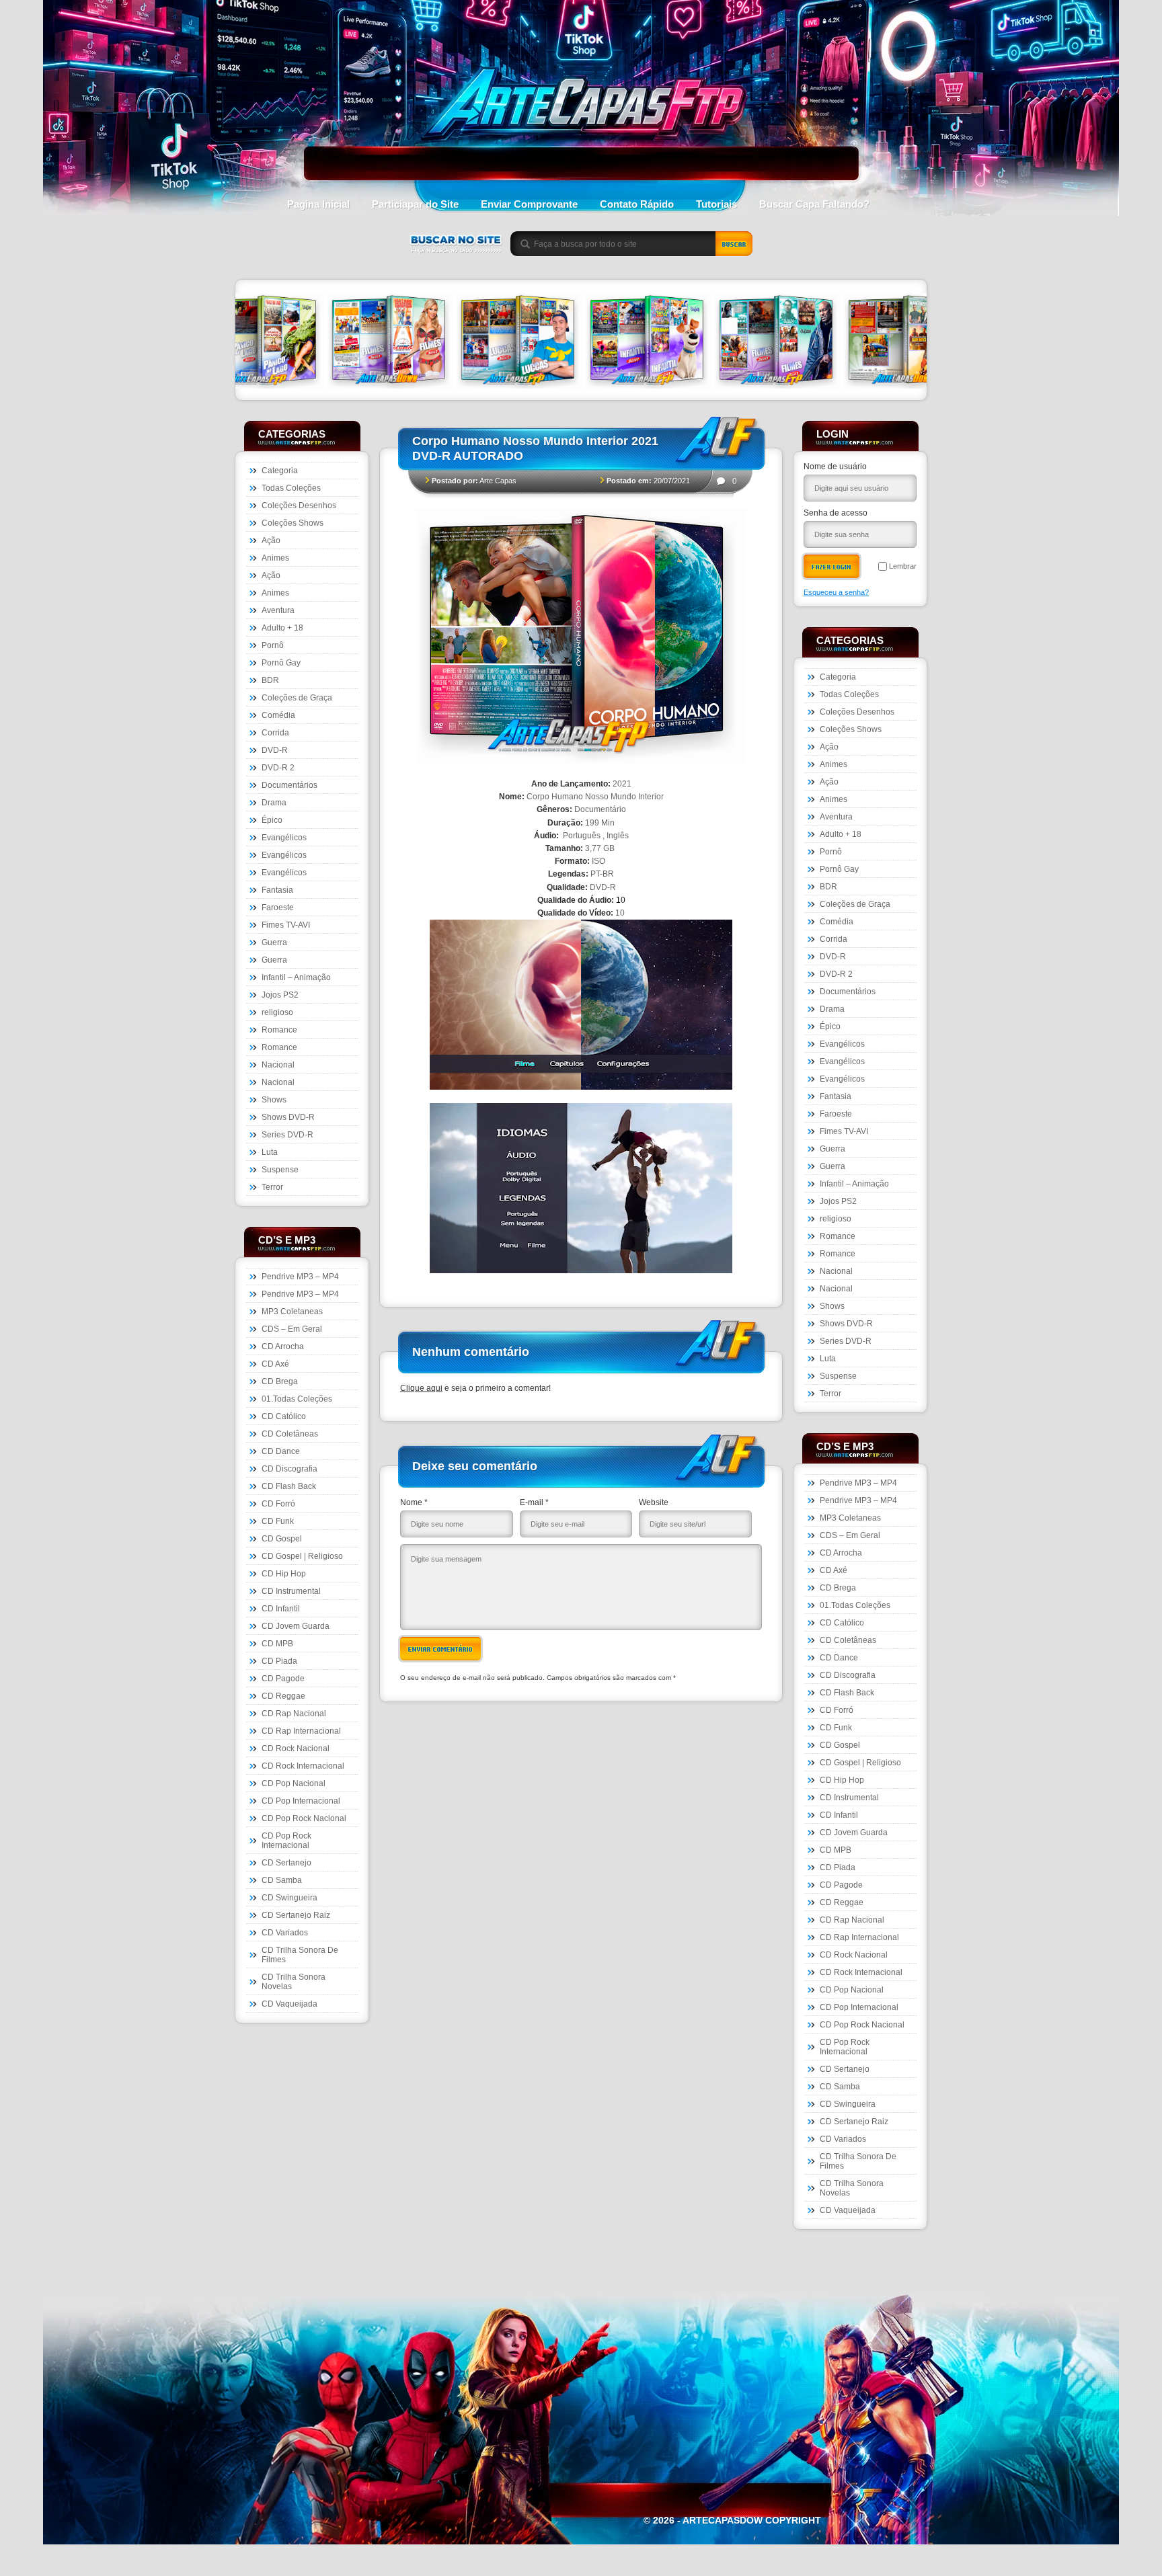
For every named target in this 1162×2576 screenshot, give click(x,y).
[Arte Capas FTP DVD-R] (581, 138)
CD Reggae (283, 1696)
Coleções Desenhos (299, 506)
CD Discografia (289, 1469)
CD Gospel (282, 1539)
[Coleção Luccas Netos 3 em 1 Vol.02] (377, 342)
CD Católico (284, 1416)
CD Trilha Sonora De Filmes (300, 1955)
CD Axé (275, 1364)
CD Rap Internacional (301, 1731)
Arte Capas (498, 481)
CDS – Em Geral (292, 1329)
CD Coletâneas (290, 1434)
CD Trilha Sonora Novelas (294, 1982)
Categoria (280, 471)
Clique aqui (421, 1388)
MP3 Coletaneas (292, 1312)
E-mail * (534, 1502)
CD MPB (277, 1644)
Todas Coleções (291, 488)
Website (654, 1502)
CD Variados (285, 1933)
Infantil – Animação (296, 977)
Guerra (274, 942)
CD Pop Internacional (301, 1801)
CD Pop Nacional (294, 1783)
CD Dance (281, 1451)
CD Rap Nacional (294, 1714)
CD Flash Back (289, 1486)
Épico (272, 820)
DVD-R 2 (278, 768)
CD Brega (280, 1381)
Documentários (289, 785)
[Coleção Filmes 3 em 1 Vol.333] (247, 342)
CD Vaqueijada (289, 2004)
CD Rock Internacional (303, 1766)
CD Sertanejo (286, 1863)
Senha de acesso (836, 513)
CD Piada (279, 1661)
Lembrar (903, 566)
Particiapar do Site (415, 204)
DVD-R (275, 750)
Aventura (278, 610)
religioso (277, 1012)
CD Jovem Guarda (296, 1626)
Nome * (414, 1502)
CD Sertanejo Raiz (296, 1915)
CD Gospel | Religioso (302, 1556)
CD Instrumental (291, 1591)
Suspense (280, 1170)
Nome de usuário (835, 467)
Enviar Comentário (440, 1649)
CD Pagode (283, 1679)
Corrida (275, 733)
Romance (279, 1030)
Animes (275, 558)
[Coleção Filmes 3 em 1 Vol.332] (893, 342)
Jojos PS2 (280, 995)
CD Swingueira (289, 1898)
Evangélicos (284, 838)
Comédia (278, 715)
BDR (270, 680)
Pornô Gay (281, 663)
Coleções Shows (293, 523)
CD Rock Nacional (296, 1748)
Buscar (734, 244)
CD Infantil (281, 1609)
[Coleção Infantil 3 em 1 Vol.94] (506, 342)
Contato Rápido (637, 204)
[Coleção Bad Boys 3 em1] (764, 342)
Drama (274, 803)
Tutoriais (716, 204)
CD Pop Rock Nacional (304, 1818)
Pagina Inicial (318, 204)
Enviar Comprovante (529, 204)
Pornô (273, 645)
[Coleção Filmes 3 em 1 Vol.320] (635, 342)
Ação (271, 540)
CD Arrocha (283, 1346)
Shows (274, 1100)
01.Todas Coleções (297, 1399)
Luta (270, 1152)
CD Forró (278, 1504)
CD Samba (282, 1880)
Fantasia (277, 890)
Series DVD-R (287, 1135)
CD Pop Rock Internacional (286, 1841)
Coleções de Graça (297, 698)
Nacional (278, 1065)
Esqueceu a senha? (836, 592)
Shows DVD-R (288, 1117)
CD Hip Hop (284, 1574)
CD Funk (278, 1521)
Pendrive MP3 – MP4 (300, 1277)
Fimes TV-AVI (286, 925)
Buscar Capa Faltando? (814, 204)
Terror (272, 1187)
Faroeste (278, 908)
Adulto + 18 (282, 628)
